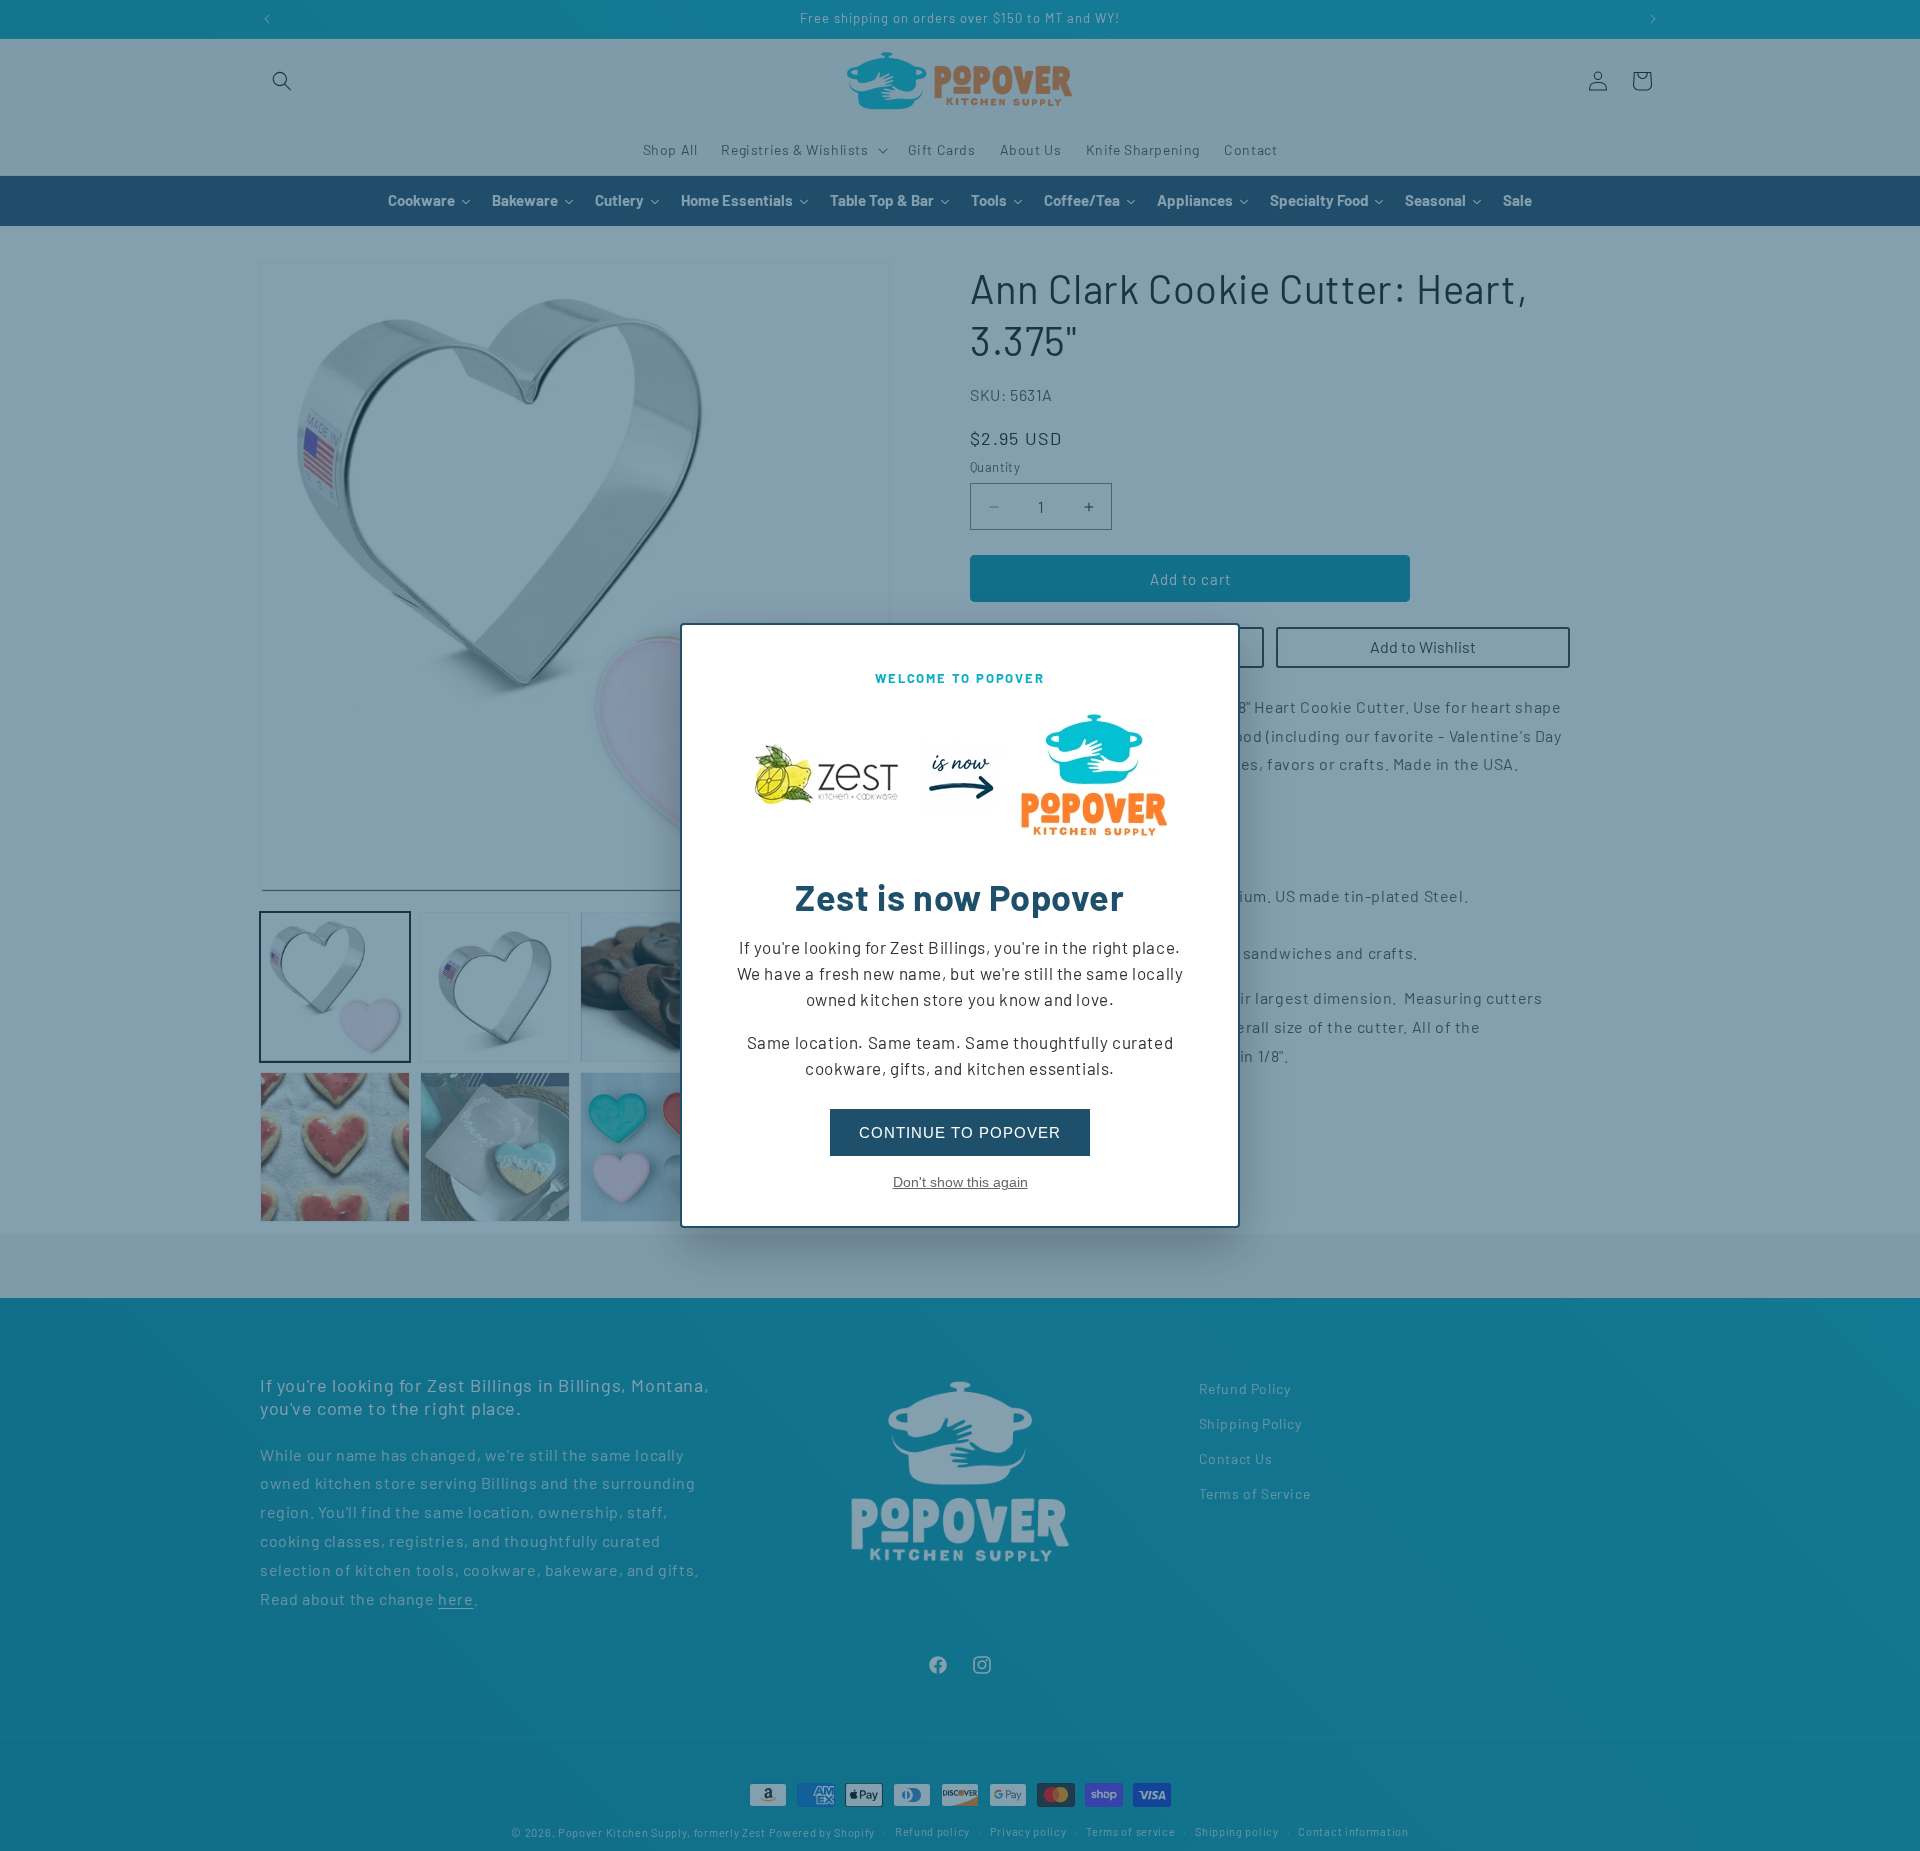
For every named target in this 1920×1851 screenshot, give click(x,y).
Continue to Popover (960, 1132)
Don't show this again (960, 1182)
